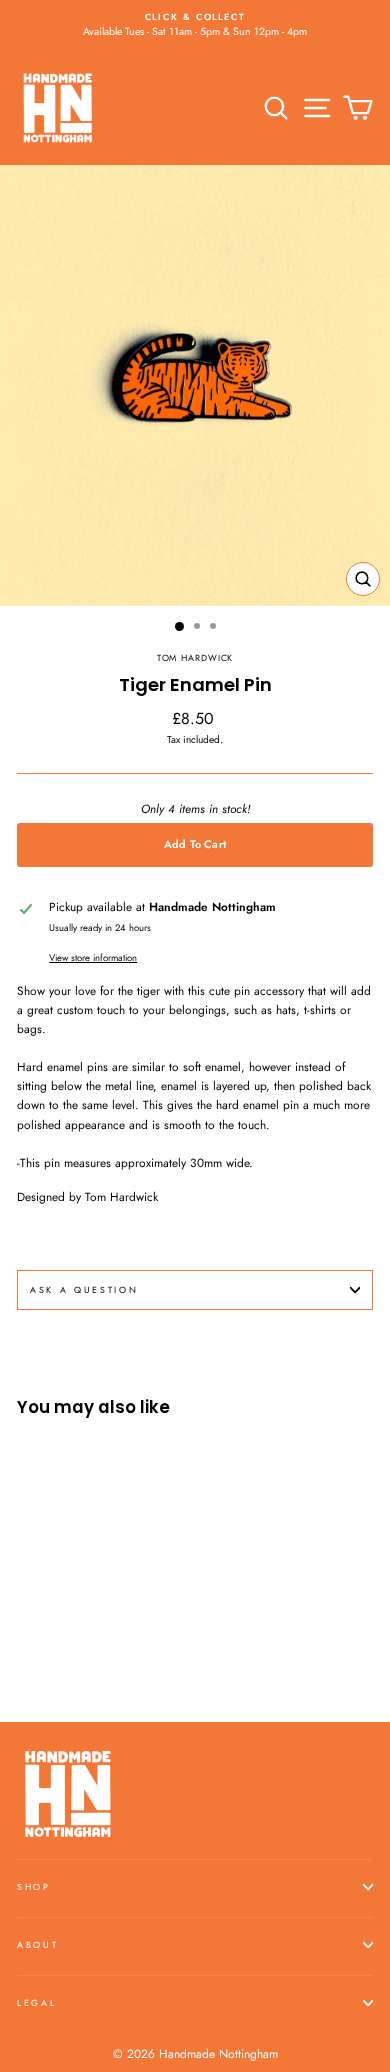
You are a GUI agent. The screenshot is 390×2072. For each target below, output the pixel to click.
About (37, 1944)
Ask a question (84, 1289)
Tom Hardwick (195, 657)
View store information (93, 958)
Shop (34, 1886)
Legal (36, 2002)
